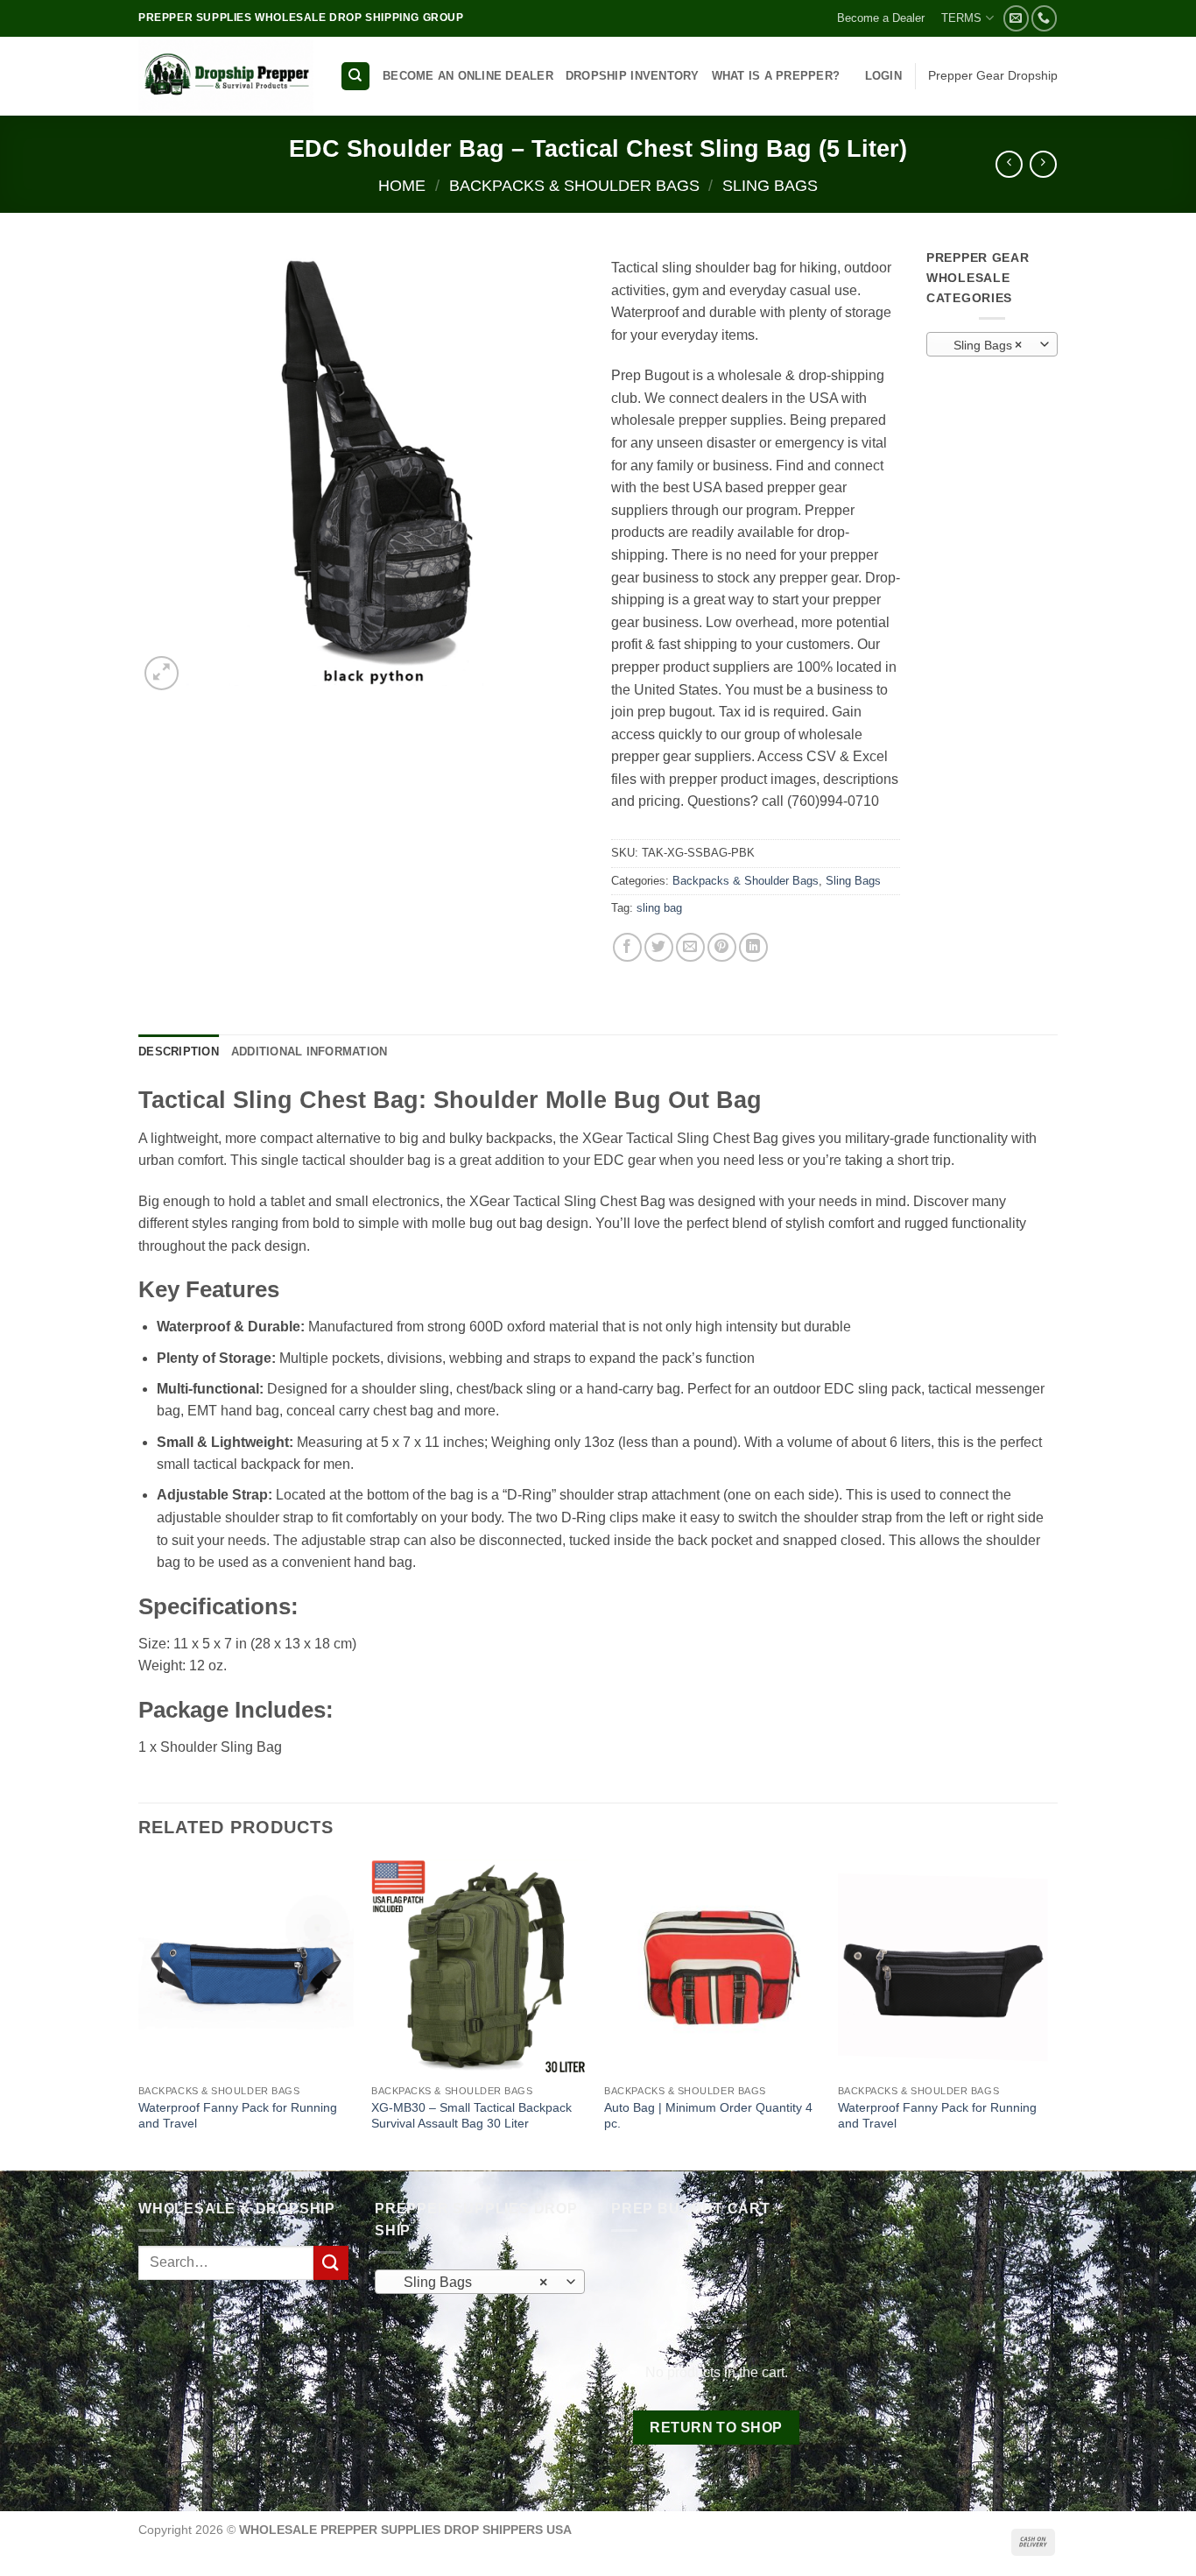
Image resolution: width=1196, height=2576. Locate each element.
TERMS (961, 18)
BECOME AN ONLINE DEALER (468, 76)
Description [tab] (179, 1052)
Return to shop (716, 2428)
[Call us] (1044, 18)
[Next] (1052, 2013)
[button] (883, 76)
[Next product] (1009, 164)
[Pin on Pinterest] (722, 947)
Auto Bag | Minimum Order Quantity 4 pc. (708, 2116)
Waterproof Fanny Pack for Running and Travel (238, 2116)
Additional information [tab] (310, 1052)
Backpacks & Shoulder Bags (574, 185)
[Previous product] (1043, 164)
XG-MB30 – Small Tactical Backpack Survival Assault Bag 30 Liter (471, 2116)
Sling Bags (770, 185)
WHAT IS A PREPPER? (776, 76)
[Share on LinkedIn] (753, 947)
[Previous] (139, 2013)
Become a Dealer (881, 18)
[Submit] (331, 2263)
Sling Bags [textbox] (982, 345)
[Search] (355, 77)
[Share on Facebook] (627, 947)
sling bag (659, 908)
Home (402, 185)
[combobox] (992, 344)
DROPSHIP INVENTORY (633, 76)
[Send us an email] (1016, 18)
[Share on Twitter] (659, 947)
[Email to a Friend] (690, 947)
